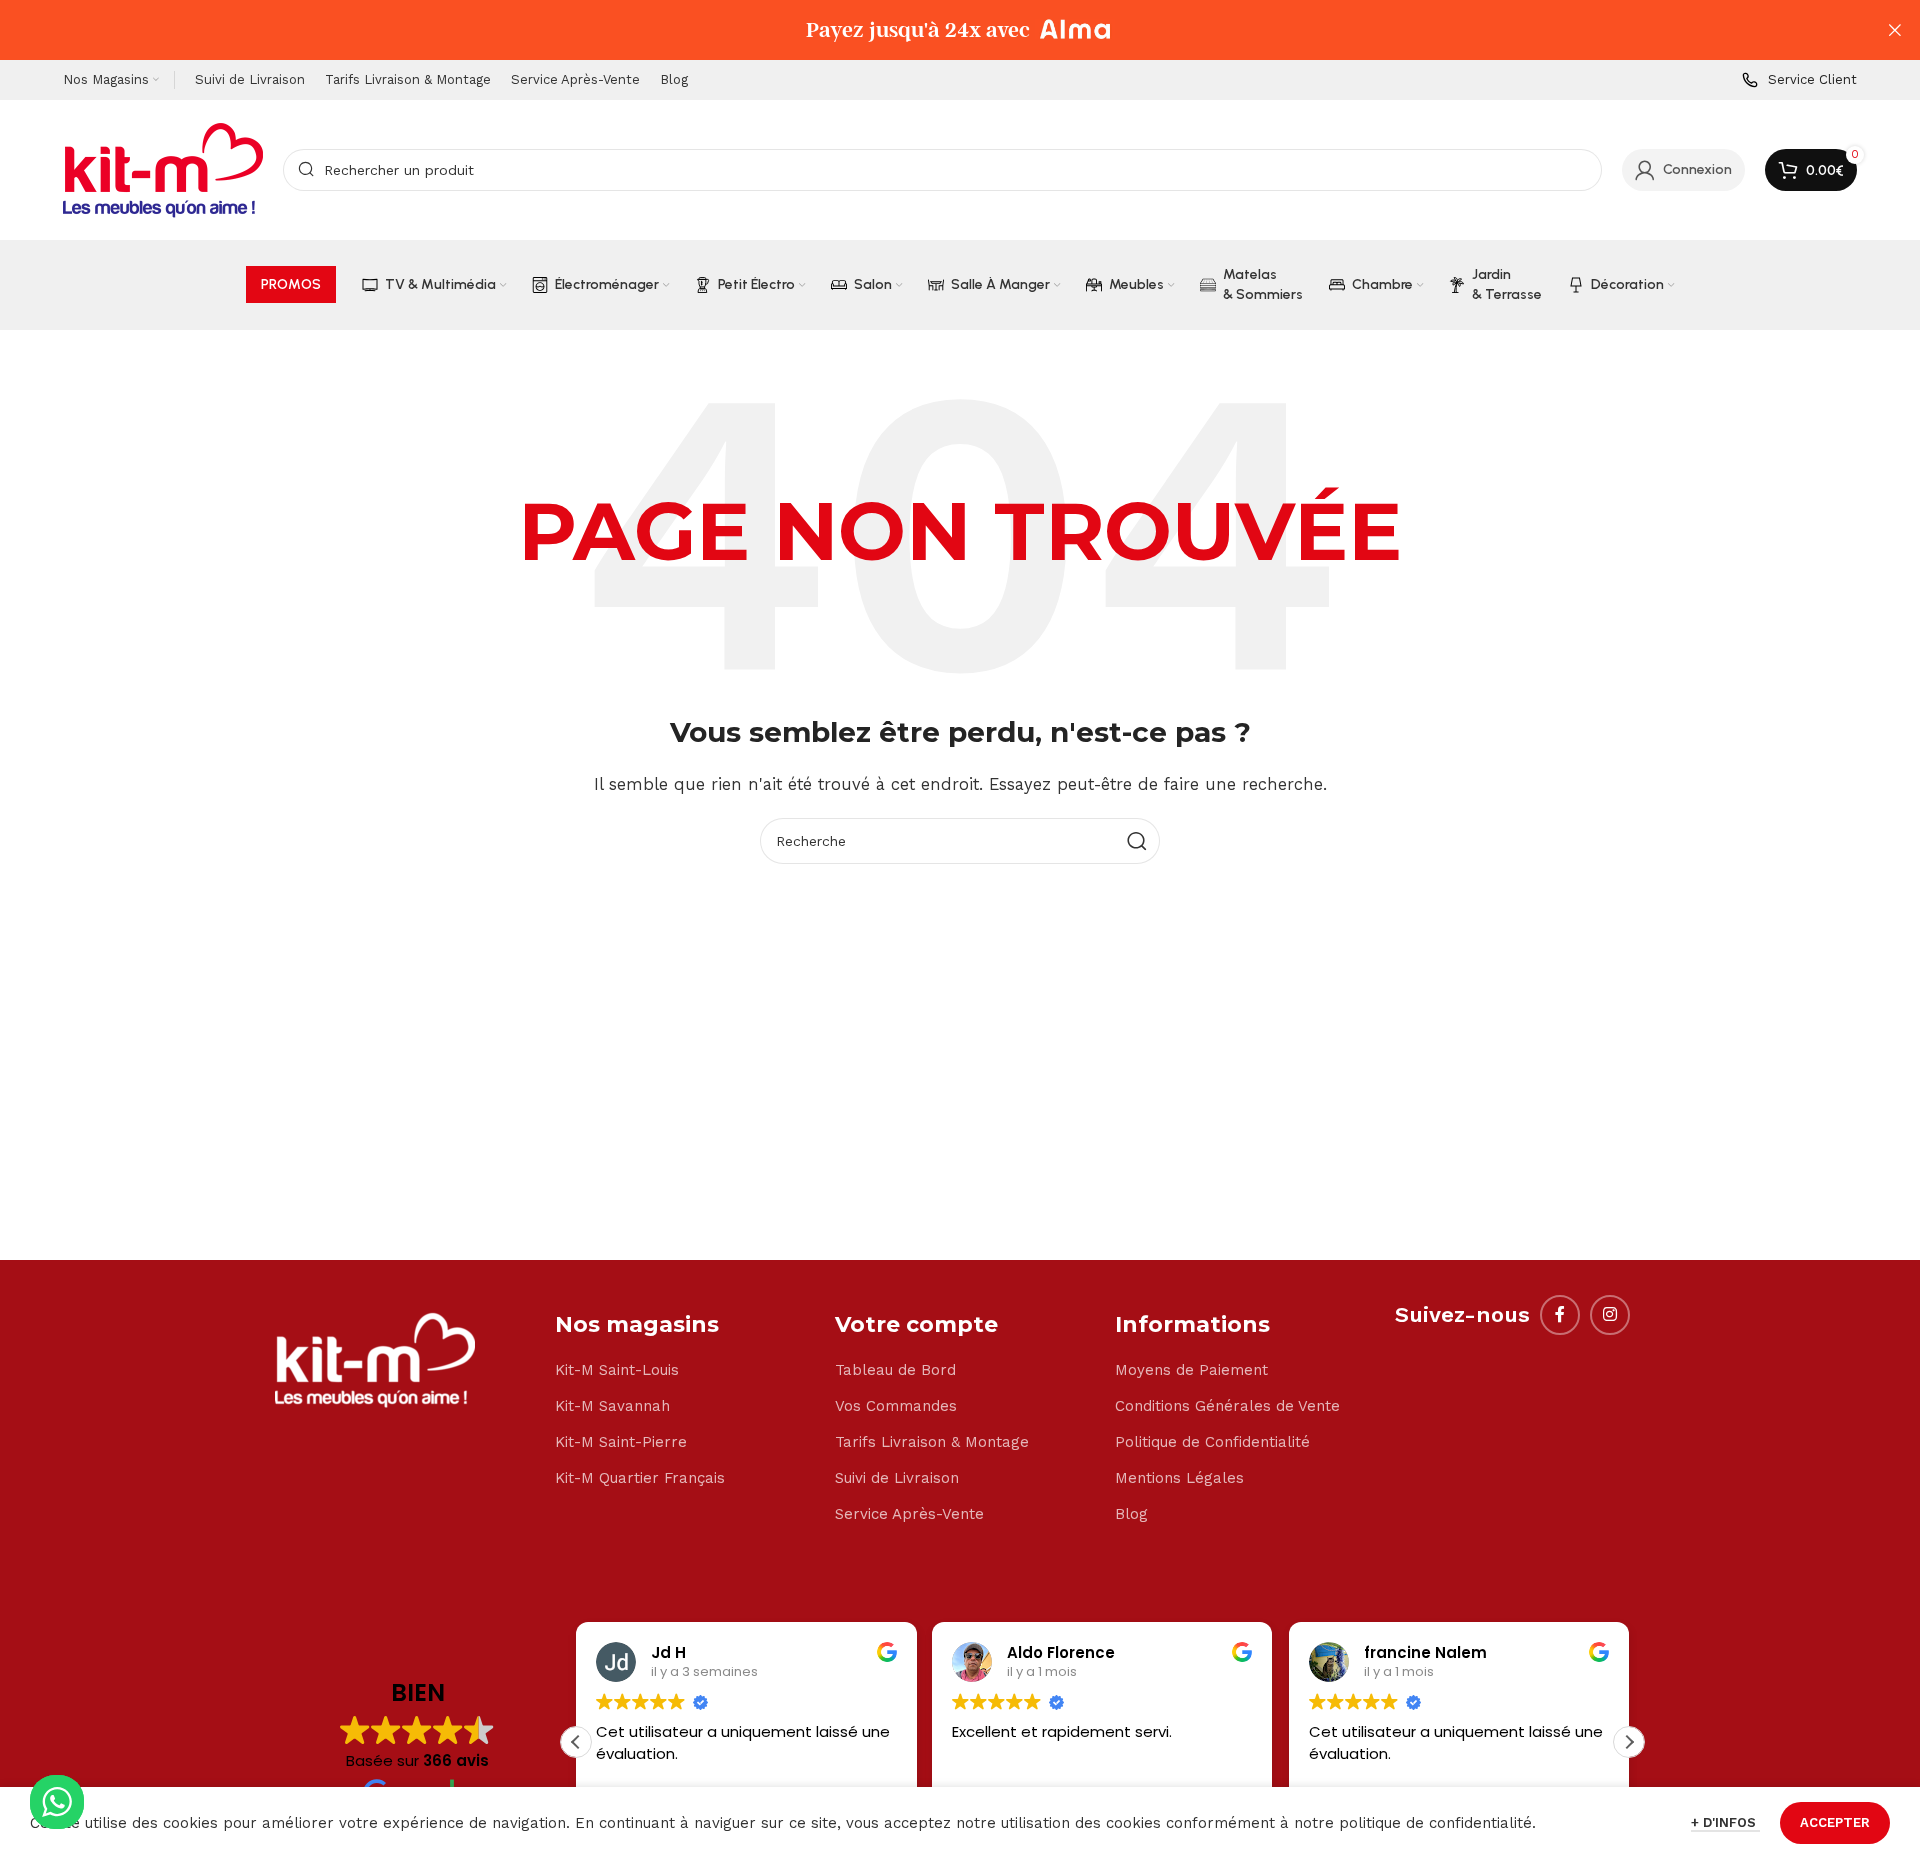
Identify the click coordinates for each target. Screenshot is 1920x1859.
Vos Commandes (896, 1406)
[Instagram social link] (1610, 1315)
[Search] (1137, 841)
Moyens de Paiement (1191, 1370)
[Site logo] (163, 169)
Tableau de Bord (895, 1370)
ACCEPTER (1835, 1822)
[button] (1629, 1742)
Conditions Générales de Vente (1227, 1406)
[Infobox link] (1799, 80)
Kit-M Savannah (612, 1406)
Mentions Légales (1179, 1478)
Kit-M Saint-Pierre (621, 1442)
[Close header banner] (1895, 30)
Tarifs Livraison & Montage (932, 1442)
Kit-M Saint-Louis (617, 1370)
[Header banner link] (930, 30)
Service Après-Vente (909, 1514)
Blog (1131, 1514)
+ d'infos (1725, 1822)
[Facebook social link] (1560, 1315)
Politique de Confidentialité (1212, 1442)
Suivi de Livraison (897, 1478)
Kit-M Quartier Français (640, 1478)
